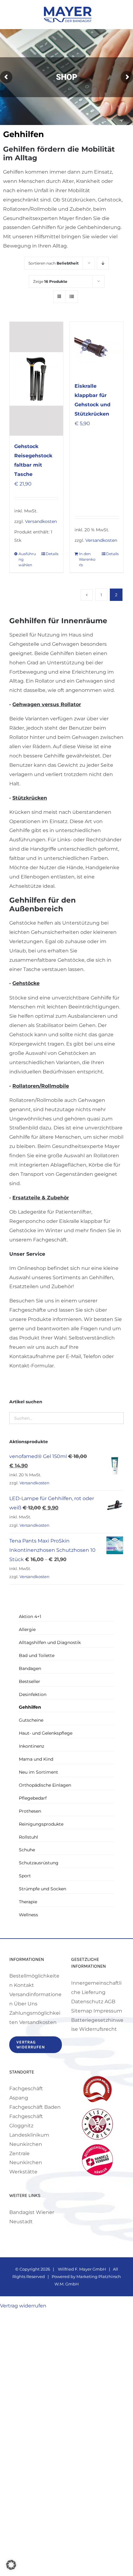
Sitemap (82, 2011)
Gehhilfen (30, 1707)
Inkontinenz (32, 1746)
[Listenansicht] (72, 297)
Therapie (28, 1902)
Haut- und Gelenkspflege (46, 1733)
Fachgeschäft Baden (35, 2107)
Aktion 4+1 (30, 1616)
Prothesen (30, 1811)
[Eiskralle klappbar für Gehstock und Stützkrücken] (97, 349)
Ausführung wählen (27, 559)
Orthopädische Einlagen (45, 1785)
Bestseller (30, 1681)
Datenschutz (87, 2002)
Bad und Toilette (37, 1655)
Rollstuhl (28, 1837)
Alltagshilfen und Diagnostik (50, 1642)
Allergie (27, 1629)
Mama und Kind (36, 1759)
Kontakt (24, 1985)
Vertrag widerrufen (23, 2306)
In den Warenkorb (87, 559)
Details (52, 554)
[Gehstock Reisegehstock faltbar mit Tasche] (36, 379)
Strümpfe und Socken (43, 1889)
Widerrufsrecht (98, 2029)
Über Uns (26, 2004)
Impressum (108, 2011)
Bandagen (30, 1668)
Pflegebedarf (33, 1798)
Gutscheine (31, 1720)
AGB (110, 2002)
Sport (25, 1876)
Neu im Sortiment (39, 1772)
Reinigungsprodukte (41, 1824)
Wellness (28, 1915)
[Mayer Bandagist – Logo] (68, 9)
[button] (11, 2565)
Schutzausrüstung (39, 1863)
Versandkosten (41, 521)
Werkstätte (23, 2172)
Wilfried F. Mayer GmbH (82, 2269)
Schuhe (27, 1850)
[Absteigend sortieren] (103, 263)
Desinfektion (33, 1694)
